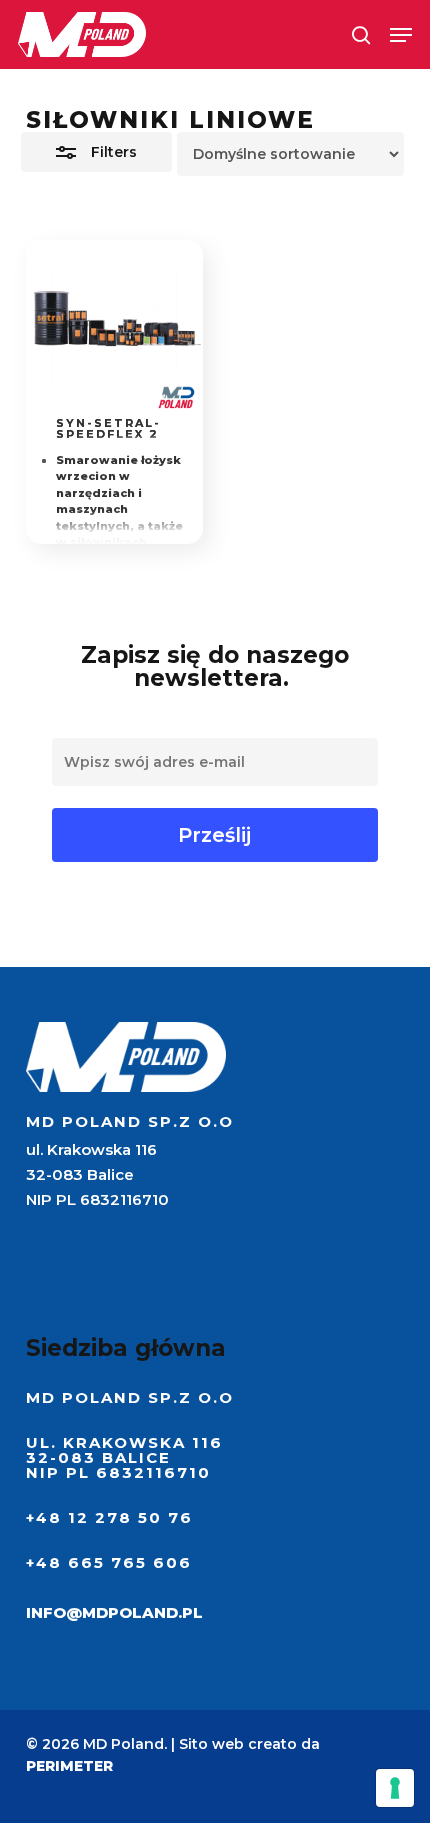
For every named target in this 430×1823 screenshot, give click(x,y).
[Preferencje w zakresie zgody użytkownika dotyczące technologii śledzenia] (395, 1788)
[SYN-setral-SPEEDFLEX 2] (115, 329)
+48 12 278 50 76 (109, 1517)
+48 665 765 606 (109, 1562)
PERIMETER (69, 1766)
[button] (401, 35)
